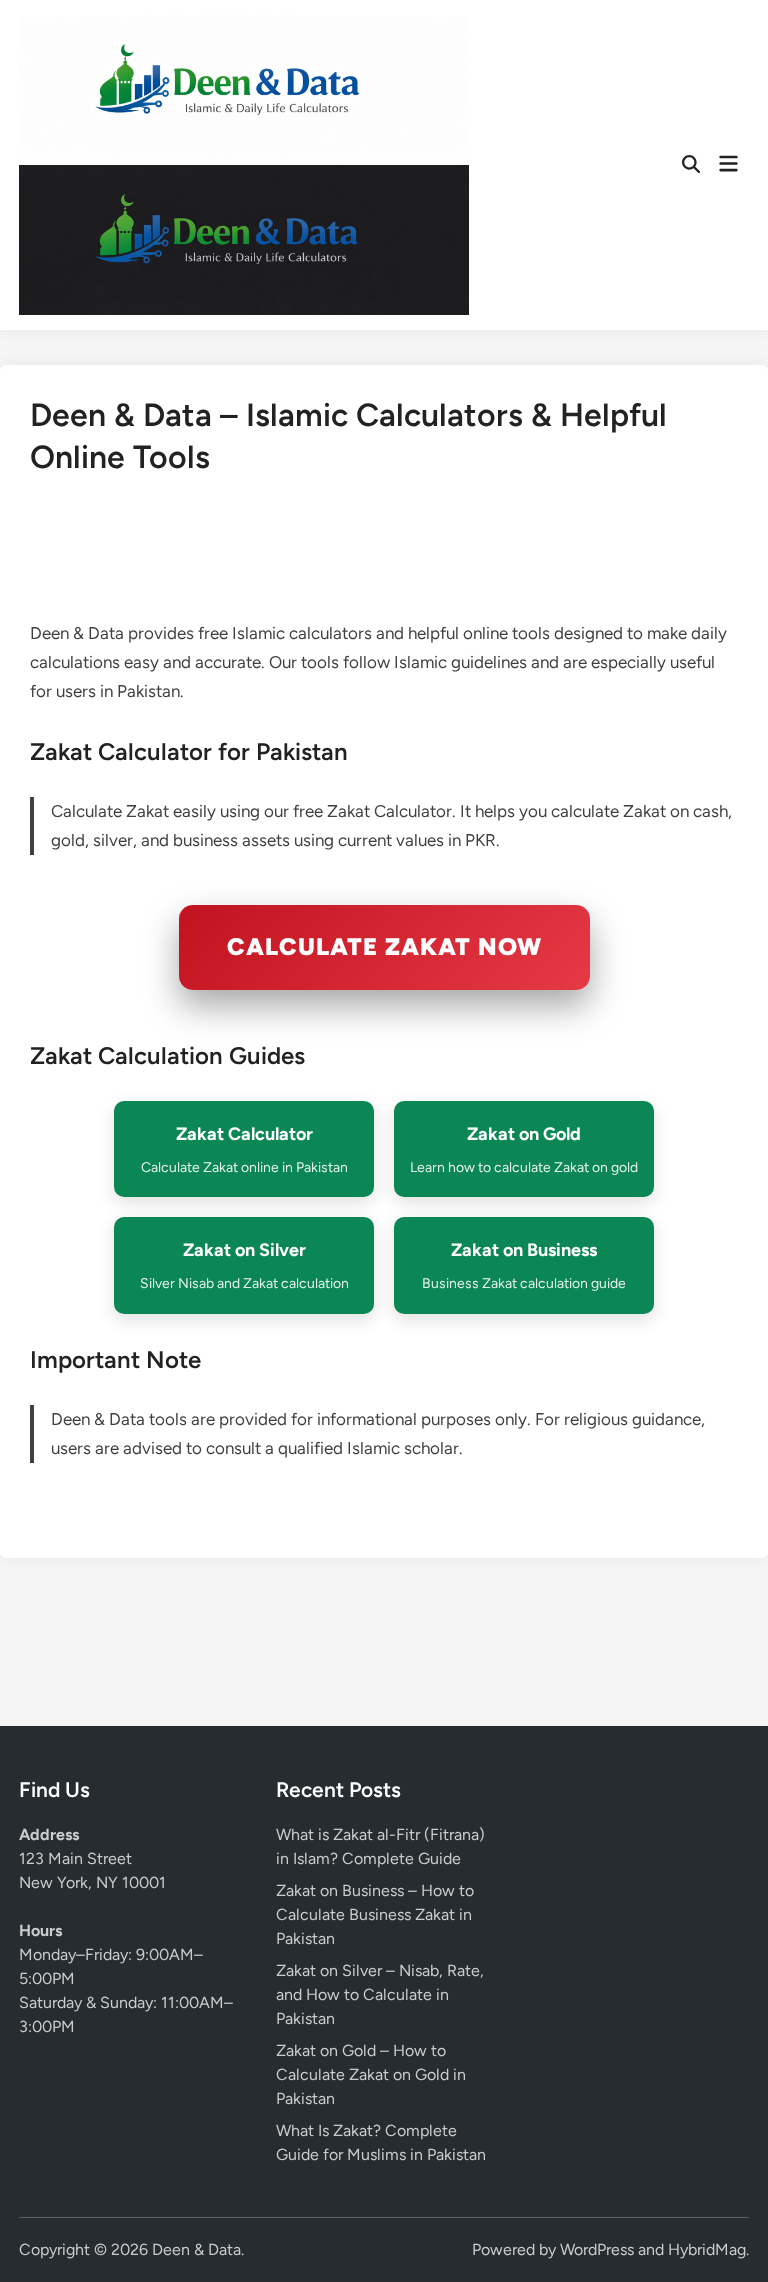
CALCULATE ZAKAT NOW (384, 946)
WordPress (597, 2249)
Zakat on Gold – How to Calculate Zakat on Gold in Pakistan (371, 2074)
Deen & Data (196, 2249)
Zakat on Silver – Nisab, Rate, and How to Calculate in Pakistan (380, 1994)
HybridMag (707, 2249)
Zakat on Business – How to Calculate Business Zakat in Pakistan (375, 1914)
